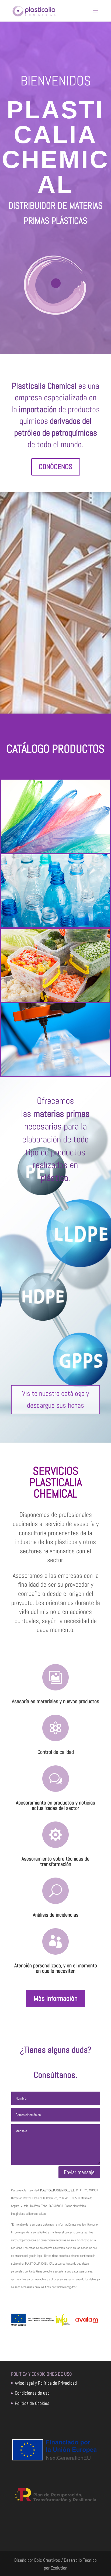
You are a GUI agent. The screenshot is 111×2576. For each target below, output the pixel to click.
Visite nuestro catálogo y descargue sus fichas (55, 1399)
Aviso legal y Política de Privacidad (46, 2383)
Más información (56, 1998)
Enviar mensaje (79, 2172)
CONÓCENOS (56, 467)
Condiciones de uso (32, 2393)
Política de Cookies (32, 2403)
